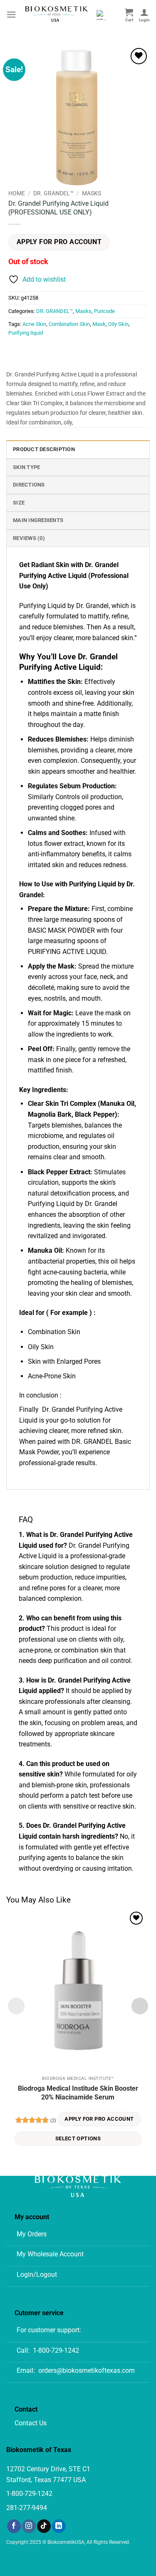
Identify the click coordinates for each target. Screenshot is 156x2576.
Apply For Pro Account (59, 242)
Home (17, 193)
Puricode (104, 311)
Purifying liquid (26, 333)
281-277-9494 (27, 2508)
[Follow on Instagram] (29, 2526)
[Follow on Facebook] (14, 2526)
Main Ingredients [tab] (38, 520)
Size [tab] (19, 503)
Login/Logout (37, 2274)
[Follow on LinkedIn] (59, 2526)
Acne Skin (34, 324)
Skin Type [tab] (26, 467)
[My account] (144, 15)
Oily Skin (118, 324)
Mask (99, 324)
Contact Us (31, 2423)
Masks (92, 193)
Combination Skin (69, 324)
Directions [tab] (29, 485)
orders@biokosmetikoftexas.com (87, 2370)
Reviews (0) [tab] (29, 538)
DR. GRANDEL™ (53, 193)
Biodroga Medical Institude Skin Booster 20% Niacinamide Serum (78, 2093)
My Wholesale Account (50, 2254)
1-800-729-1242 (56, 2350)
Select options (78, 2138)
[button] (11, 14)
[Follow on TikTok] (44, 2526)
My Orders (32, 2234)
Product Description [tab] (44, 449)
